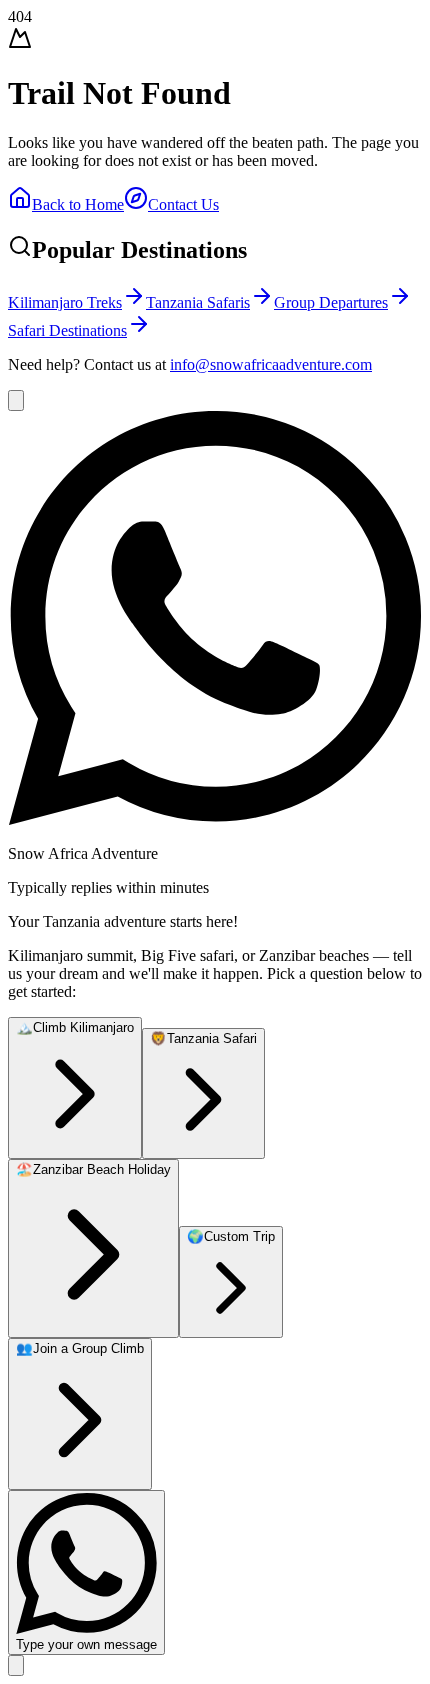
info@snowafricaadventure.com (271, 364)
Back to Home (78, 204)
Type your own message (86, 1644)
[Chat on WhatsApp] (16, 1665)
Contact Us (183, 204)
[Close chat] (16, 400)
